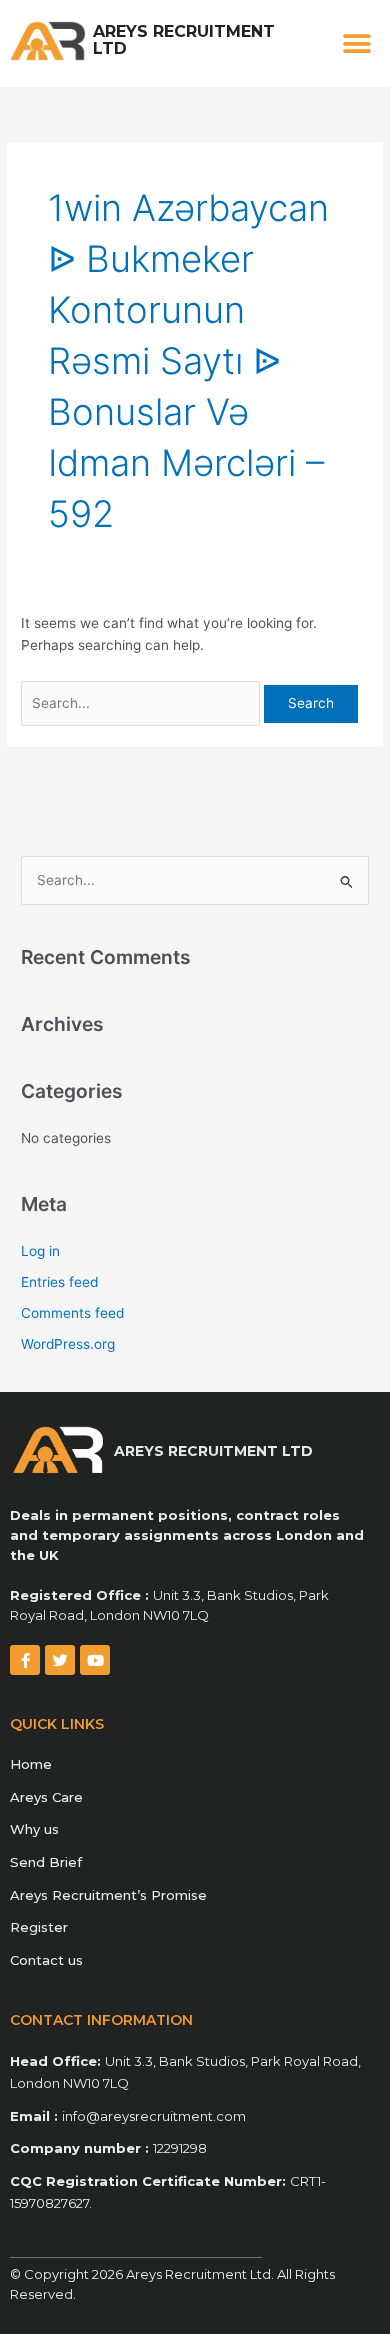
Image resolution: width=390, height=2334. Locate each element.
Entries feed (59, 1282)
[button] (357, 43)
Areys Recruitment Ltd (184, 40)
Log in (40, 1251)
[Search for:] (142, 703)
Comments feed (72, 1313)
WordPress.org (68, 1344)
